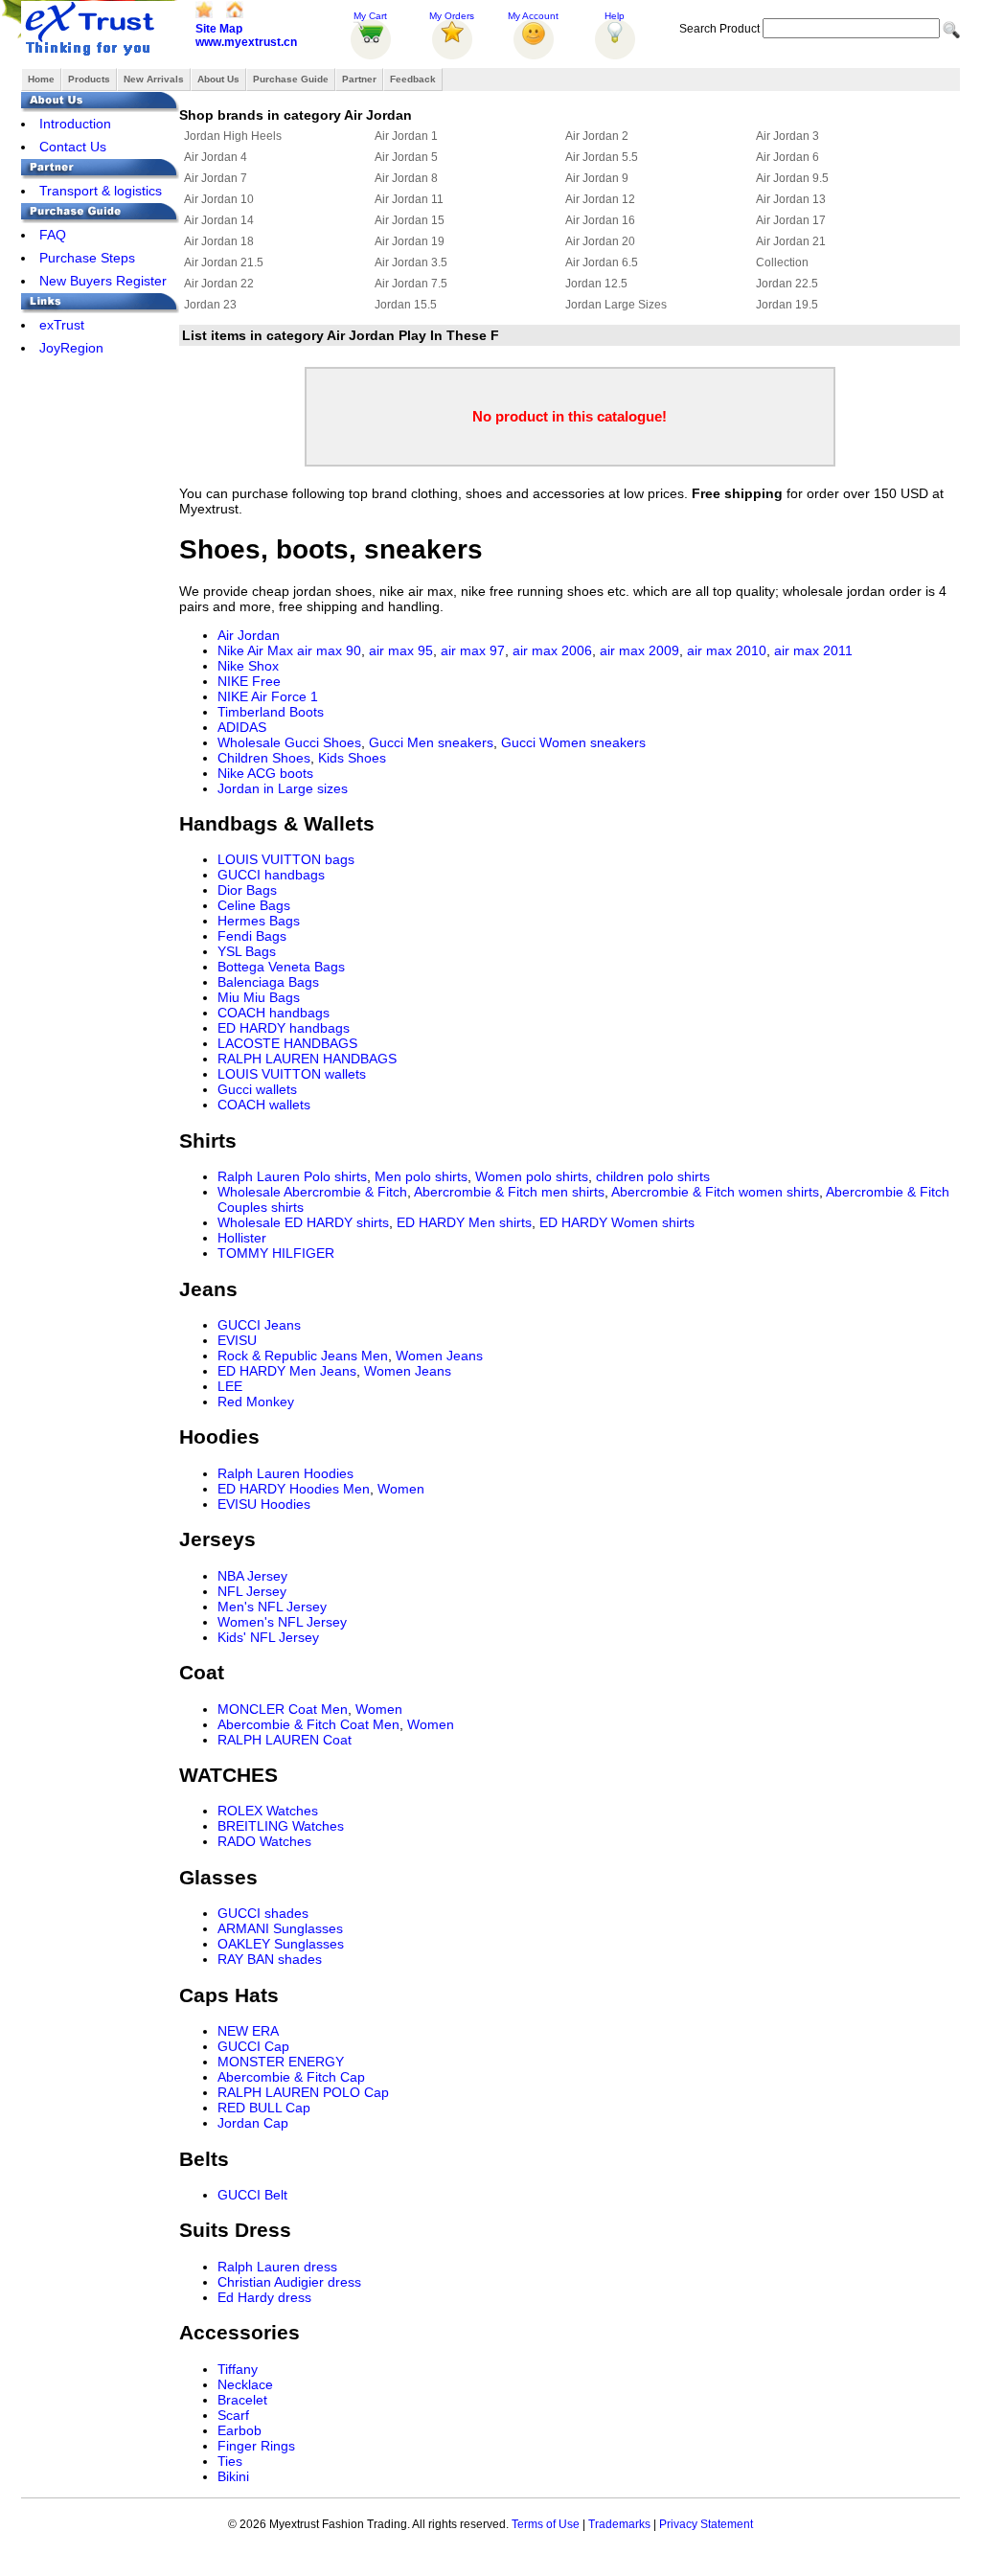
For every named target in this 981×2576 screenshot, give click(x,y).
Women (401, 1489)
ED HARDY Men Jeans (287, 1371)
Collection (782, 262)
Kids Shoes (352, 758)
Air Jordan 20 (600, 241)
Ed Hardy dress (264, 2297)
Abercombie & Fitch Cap (291, 2077)
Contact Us (73, 147)
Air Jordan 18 (219, 241)
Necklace (245, 2384)
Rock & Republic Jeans (287, 1356)
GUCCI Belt (252, 2195)
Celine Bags (254, 905)
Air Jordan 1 (406, 136)
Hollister (242, 1238)
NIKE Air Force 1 (268, 696)
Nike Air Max (255, 650)
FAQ (53, 235)
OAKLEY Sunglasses (281, 1944)
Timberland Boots (271, 712)
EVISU (237, 1340)
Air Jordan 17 (791, 220)
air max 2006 (552, 650)
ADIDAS (242, 727)
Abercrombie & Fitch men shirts (509, 1192)
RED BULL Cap (264, 2108)
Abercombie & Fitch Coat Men (308, 1724)
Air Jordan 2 (597, 136)
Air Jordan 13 (791, 199)
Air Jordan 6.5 (602, 262)
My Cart (370, 16)
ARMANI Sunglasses (280, 1928)
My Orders (452, 16)
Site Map (219, 29)
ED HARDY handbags (284, 1028)
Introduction (75, 124)
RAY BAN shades (270, 1959)
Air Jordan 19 (410, 241)
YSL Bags (247, 951)
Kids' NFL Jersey (268, 1637)
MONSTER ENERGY (281, 2062)
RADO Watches (264, 1841)
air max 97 (473, 650)
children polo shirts (653, 1176)
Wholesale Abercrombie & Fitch (312, 1192)
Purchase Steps (87, 258)
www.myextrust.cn (246, 42)
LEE (230, 1386)
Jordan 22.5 (787, 284)
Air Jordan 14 (219, 220)
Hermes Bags (259, 921)
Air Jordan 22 (219, 284)
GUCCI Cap (253, 2046)
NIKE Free (249, 681)
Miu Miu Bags (259, 997)
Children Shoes (264, 758)
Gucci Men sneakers (431, 742)
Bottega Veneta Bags (281, 967)
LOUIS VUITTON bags (286, 859)
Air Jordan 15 (410, 220)
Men (375, 1356)
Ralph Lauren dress (277, 2267)
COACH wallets (264, 1105)
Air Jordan (249, 635)
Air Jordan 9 (597, 178)
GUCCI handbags (271, 875)
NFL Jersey (252, 1591)
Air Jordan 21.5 (224, 262)
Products (89, 79)
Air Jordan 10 (219, 199)
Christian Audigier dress (289, 2282)
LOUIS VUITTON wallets (292, 1074)
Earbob (240, 2430)
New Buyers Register (103, 281)
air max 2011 (813, 650)
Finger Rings (256, 2446)
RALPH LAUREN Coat (285, 1740)
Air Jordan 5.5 (602, 157)
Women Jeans (439, 1356)
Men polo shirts (421, 1176)
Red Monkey (256, 1402)
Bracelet (242, 2400)
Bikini (233, 2476)
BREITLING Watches (281, 1826)
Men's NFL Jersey (272, 1607)
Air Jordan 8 (406, 178)
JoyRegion (71, 348)
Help (615, 16)
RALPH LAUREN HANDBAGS (307, 1059)
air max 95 (401, 650)
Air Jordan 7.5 (411, 284)
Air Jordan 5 (406, 157)
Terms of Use (546, 2524)
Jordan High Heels (233, 136)
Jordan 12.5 (596, 284)
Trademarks (619, 2524)
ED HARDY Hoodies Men (294, 1489)
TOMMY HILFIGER (276, 1253)
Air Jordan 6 (787, 157)
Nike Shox (248, 666)
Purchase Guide (291, 79)
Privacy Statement (706, 2524)
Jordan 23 (210, 305)
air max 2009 (639, 650)
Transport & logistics (101, 191)
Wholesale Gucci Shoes (289, 742)
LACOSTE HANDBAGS (287, 1043)
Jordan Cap (253, 2123)
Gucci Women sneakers (573, 742)
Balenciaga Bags (268, 982)
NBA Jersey (252, 1576)
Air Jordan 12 (600, 199)
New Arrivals (154, 79)
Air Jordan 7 (216, 178)
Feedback (413, 79)
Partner (359, 79)
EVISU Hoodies (264, 1504)
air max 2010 (727, 650)
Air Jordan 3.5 (411, 262)
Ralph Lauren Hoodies (285, 1473)
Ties (230, 2461)
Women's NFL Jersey (282, 1622)
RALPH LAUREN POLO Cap (303, 2092)
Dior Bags (247, 890)
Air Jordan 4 (216, 157)
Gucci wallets (257, 1089)
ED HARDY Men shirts (464, 1222)
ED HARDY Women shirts (617, 1222)
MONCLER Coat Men (283, 1709)
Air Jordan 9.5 (792, 178)
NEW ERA (248, 2031)
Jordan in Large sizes (283, 788)
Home (41, 79)
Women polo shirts (532, 1176)
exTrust (62, 325)
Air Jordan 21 (791, 241)
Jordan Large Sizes (616, 305)
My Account (533, 16)
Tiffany (238, 2369)
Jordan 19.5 (787, 305)
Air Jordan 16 (600, 220)
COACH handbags (274, 1013)
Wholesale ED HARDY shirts (303, 1222)
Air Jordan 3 (787, 136)
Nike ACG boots (265, 773)
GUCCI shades (263, 1913)
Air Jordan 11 (409, 199)
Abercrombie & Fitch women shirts (715, 1192)
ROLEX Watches (268, 1811)
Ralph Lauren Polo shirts (292, 1176)
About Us (218, 79)
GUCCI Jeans (259, 1325)
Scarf (233, 2415)
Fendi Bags (252, 936)
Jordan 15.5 (406, 305)
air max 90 (329, 650)
